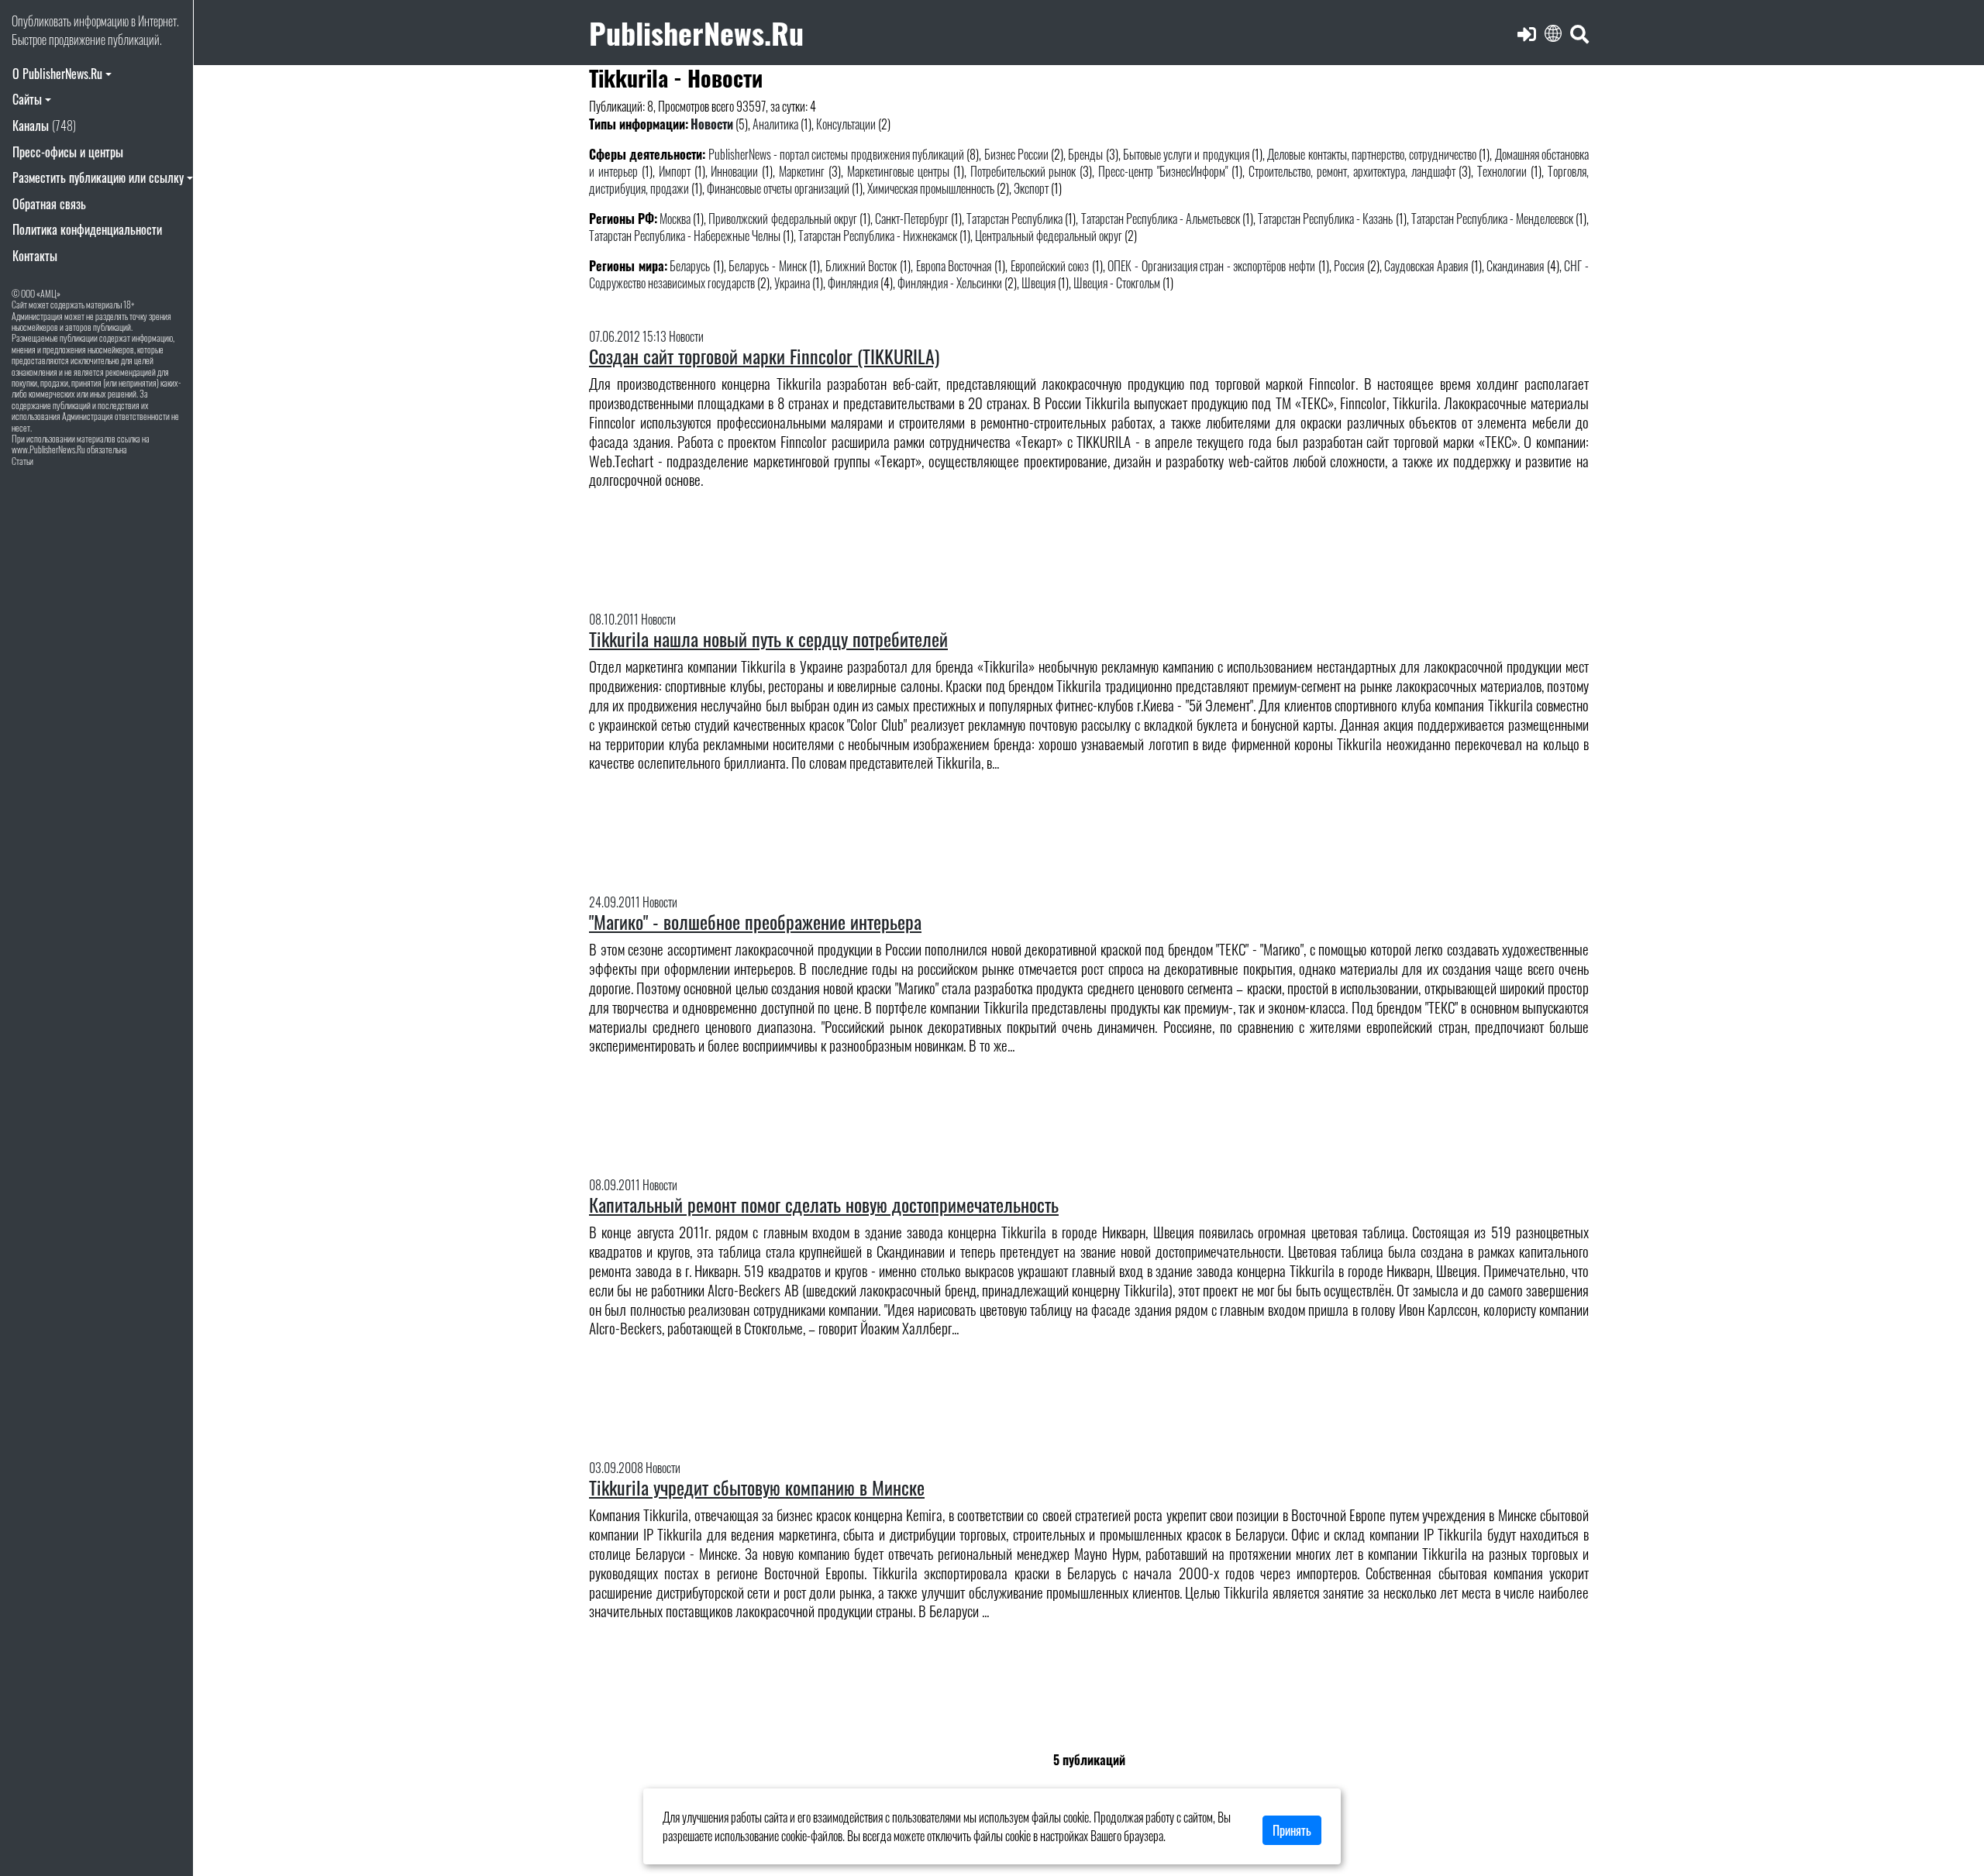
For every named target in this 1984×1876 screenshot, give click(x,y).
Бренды (1085, 154)
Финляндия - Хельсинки (950, 283)
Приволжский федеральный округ (782, 219)
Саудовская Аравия (1426, 266)
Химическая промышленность (931, 188)
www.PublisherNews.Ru (48, 449)
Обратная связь (49, 204)
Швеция (1038, 283)
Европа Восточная (954, 266)
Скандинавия (1515, 266)
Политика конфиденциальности (87, 229)
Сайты (27, 99)
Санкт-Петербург (912, 219)
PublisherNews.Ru (696, 32)
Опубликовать (41, 21)
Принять (1292, 1830)
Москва (675, 219)
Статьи (22, 461)
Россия (1349, 266)
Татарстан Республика (1014, 219)
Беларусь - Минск (767, 266)
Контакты (35, 256)
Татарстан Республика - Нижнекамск (878, 236)
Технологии (1502, 171)
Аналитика (775, 124)
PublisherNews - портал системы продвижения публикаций (836, 154)
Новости (712, 124)
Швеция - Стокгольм (1117, 283)
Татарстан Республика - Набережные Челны (685, 236)
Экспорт (1031, 188)
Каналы (44, 126)
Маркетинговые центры (898, 171)
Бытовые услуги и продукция (1186, 154)
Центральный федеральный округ (1049, 236)
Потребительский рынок (1023, 171)
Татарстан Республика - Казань (1325, 219)
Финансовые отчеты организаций (778, 188)
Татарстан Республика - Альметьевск (1161, 219)
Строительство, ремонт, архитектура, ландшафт (1352, 171)
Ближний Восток (861, 266)
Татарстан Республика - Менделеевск (1493, 219)
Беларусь (690, 266)
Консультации (846, 124)
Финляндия (853, 283)
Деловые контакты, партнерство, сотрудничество (1372, 154)
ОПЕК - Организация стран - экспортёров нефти (1211, 266)
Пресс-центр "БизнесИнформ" (1163, 171)
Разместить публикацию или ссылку (98, 177)
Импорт (675, 171)
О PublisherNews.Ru (57, 74)
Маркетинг (802, 171)
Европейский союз (1050, 266)
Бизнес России (1016, 154)
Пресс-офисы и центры (68, 152)
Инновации (734, 171)
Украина (792, 283)
